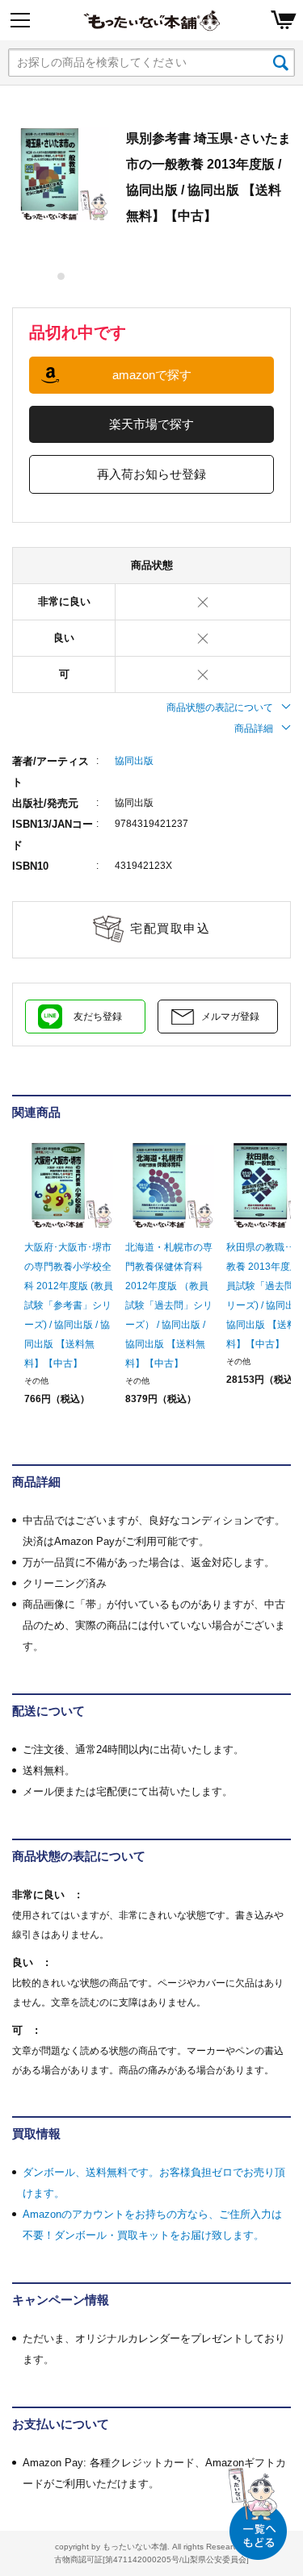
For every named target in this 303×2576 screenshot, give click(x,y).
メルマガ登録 (230, 1017)
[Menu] (20, 20)
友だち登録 (98, 1017)
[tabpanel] (61, 174)
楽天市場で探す (151, 424)
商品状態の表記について (220, 708)
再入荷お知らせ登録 (151, 474)
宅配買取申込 (170, 928)
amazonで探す (152, 375)
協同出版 (134, 761)
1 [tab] (62, 276)
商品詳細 (254, 729)
